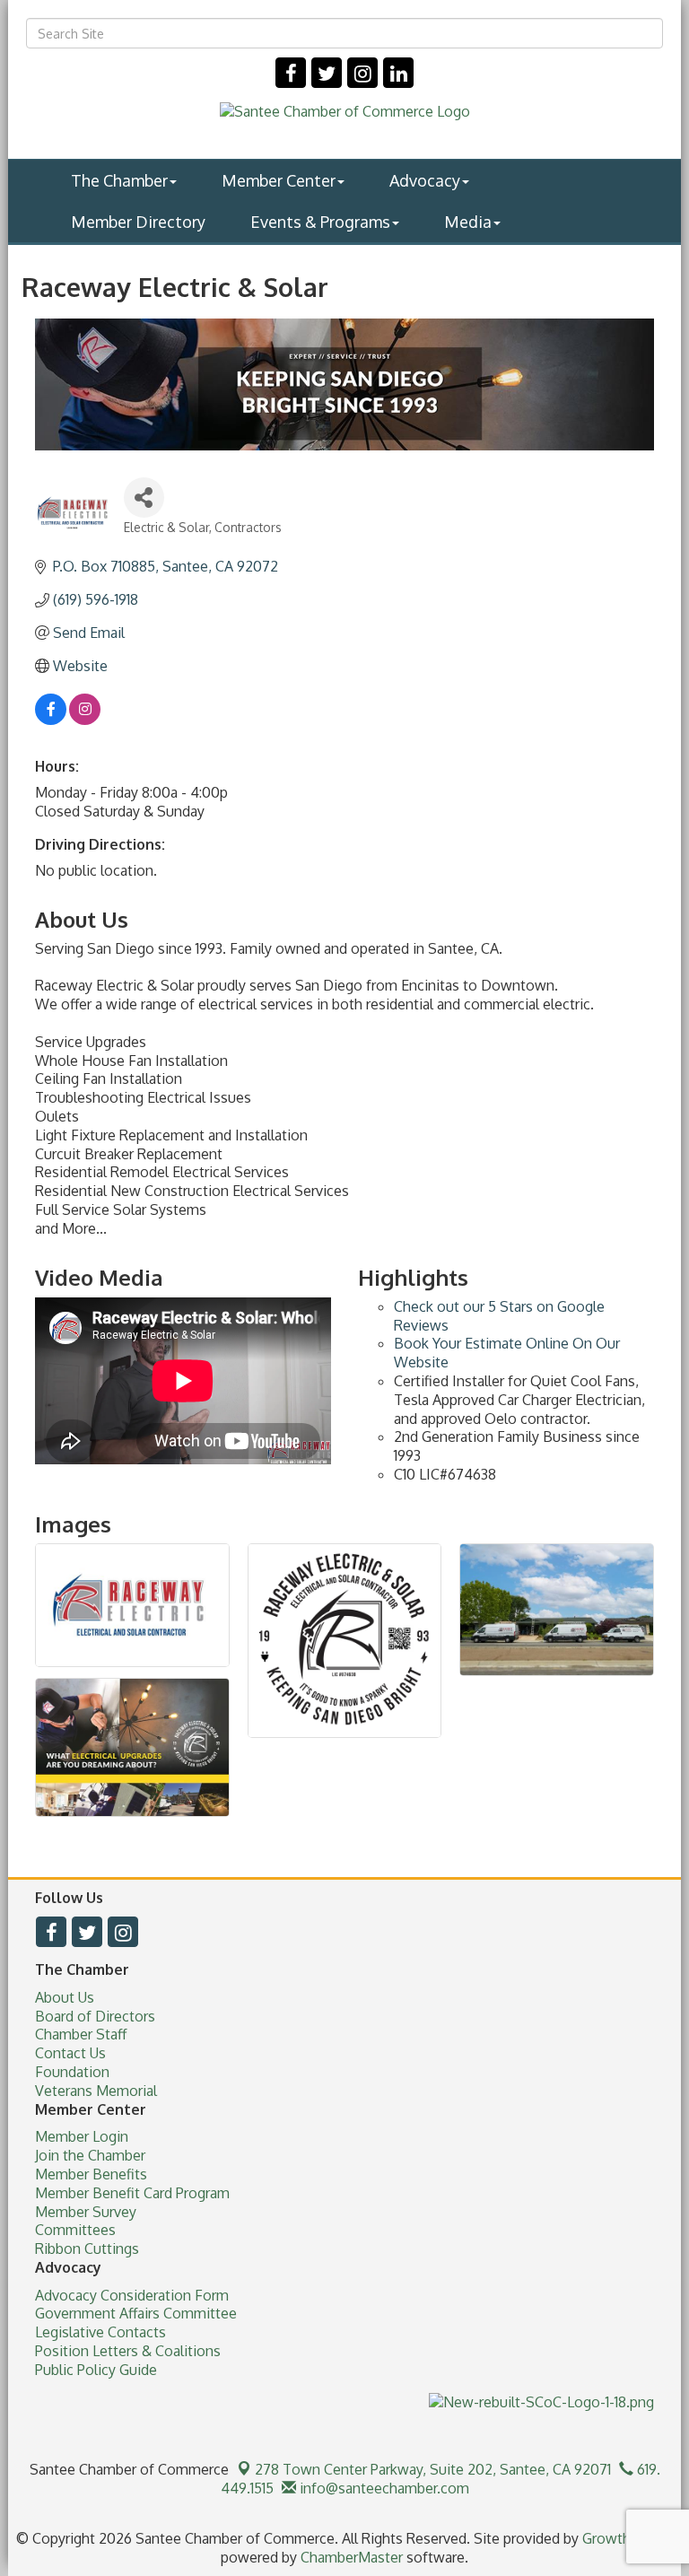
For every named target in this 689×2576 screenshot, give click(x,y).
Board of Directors (95, 2016)
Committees (75, 2230)
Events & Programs (320, 222)
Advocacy (425, 180)
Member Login (82, 2136)
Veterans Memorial (96, 2091)
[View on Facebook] (51, 720)
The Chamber (119, 180)
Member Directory (138, 222)
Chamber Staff (81, 2034)
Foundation (72, 2072)
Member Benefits (91, 2174)
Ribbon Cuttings (87, 2249)
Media (468, 222)
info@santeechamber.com (383, 2488)
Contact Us (70, 2053)
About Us (65, 1997)
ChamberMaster (352, 2557)
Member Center (279, 180)
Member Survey (86, 2212)
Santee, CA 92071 (433, 2469)
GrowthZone (624, 2538)
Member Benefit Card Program (132, 2193)
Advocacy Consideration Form (132, 2295)
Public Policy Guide (96, 2370)
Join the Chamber (90, 2155)
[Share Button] (144, 498)
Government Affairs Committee (136, 2313)
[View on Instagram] (85, 720)
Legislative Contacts (100, 2332)
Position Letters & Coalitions (128, 2351)
